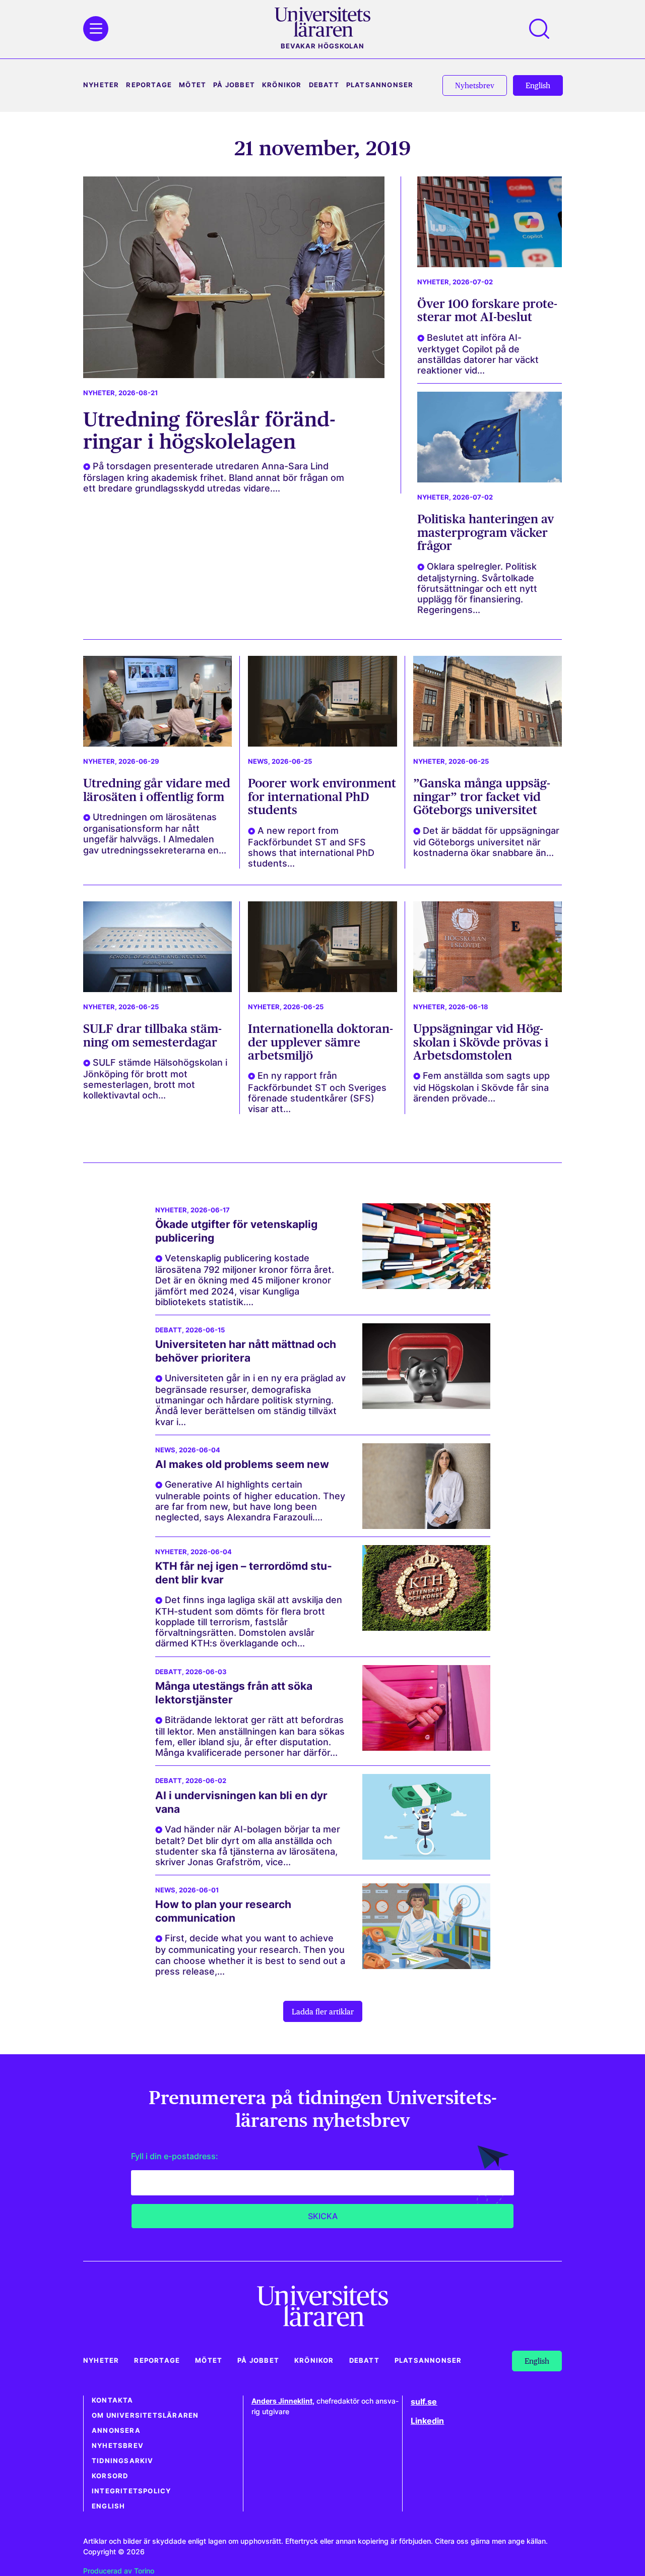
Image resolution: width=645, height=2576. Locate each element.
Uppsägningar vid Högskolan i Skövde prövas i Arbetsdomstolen (481, 1042)
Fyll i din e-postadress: (175, 2156)
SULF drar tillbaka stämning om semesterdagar (152, 1035)
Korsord (110, 2476)
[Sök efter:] (544, 29)
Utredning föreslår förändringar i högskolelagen (209, 430)
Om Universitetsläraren (145, 2415)
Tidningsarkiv (123, 2461)
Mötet (192, 85)
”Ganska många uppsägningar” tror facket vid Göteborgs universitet (482, 796)
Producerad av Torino (119, 2571)
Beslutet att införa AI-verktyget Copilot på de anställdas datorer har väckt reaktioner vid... (478, 354)
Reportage (149, 85)
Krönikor (282, 85)
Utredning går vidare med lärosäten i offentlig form (157, 790)
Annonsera (116, 2431)
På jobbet (234, 85)
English (108, 2506)
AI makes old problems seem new (242, 1464)
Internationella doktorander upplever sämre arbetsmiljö (320, 1042)
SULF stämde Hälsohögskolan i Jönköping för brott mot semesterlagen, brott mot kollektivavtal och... (155, 1079)
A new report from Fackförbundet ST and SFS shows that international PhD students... (311, 847)
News (258, 761)
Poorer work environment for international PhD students (322, 796)
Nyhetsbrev (118, 2446)
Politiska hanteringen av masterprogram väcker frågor (486, 532)
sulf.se (424, 2402)
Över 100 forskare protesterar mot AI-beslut (487, 310)
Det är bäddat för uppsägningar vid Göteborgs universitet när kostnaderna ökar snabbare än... (486, 842)
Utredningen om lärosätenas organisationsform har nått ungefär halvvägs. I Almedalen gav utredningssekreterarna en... (155, 833)
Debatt (324, 85)
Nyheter (101, 85)
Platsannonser (380, 85)
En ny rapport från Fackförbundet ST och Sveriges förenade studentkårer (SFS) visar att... (317, 1092)
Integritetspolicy (131, 2491)
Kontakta (113, 2400)
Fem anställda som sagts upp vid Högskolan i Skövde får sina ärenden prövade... (481, 1087)
